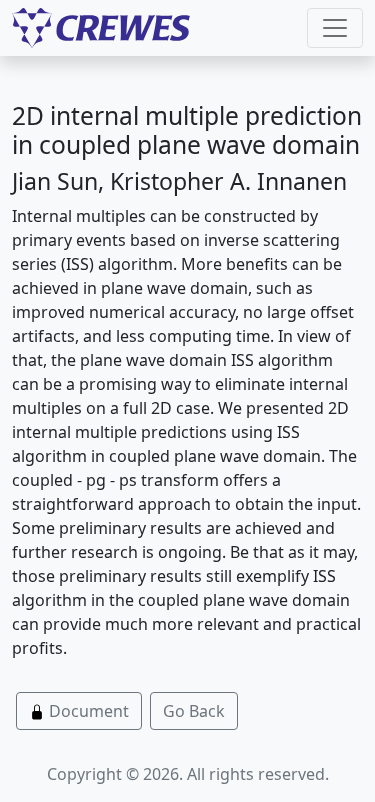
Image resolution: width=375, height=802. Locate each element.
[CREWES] (101, 28)
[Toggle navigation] (335, 28)
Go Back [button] (194, 711)
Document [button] (87, 711)
